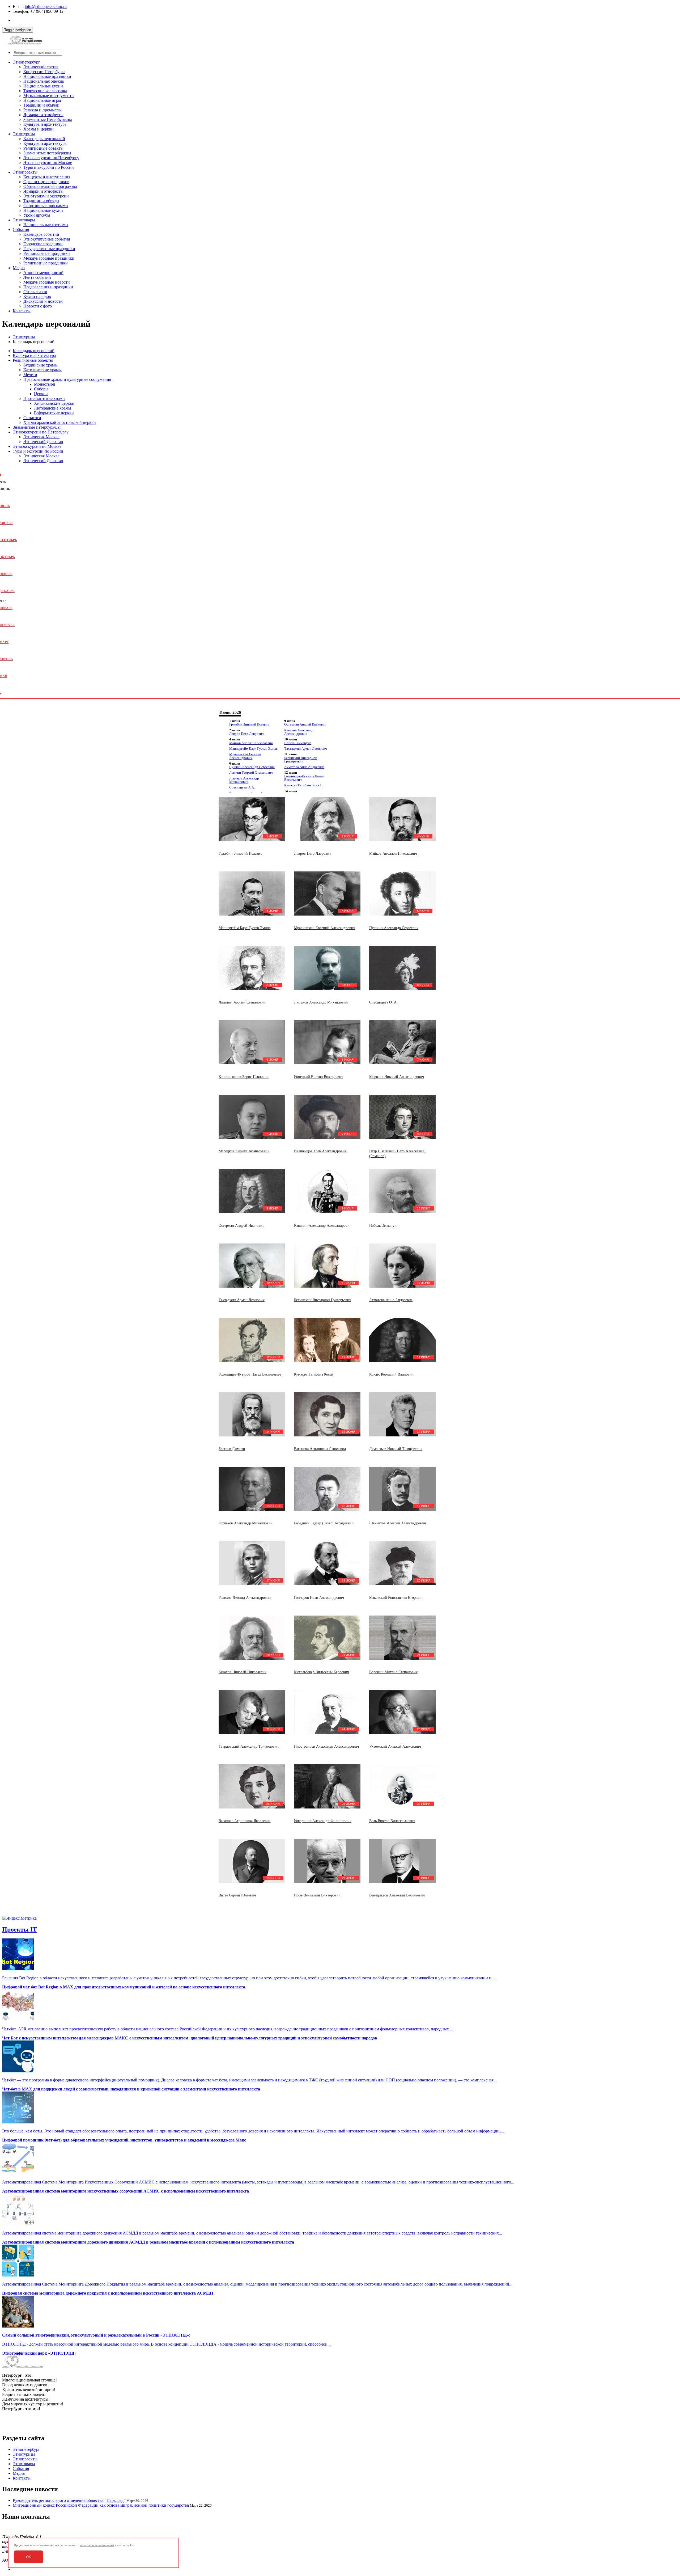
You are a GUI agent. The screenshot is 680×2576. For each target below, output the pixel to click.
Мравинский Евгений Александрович (245, 756)
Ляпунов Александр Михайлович (244, 780)
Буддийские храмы (41, 365)
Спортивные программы (46, 206)
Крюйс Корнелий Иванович (391, 1374)
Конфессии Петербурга (44, 72)
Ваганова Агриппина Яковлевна (320, 1449)
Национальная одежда (44, 81)
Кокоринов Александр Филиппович (323, 1821)
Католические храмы (42, 370)
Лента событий (37, 277)
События (21, 229)
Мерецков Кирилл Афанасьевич (244, 1151)
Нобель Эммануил (298, 743)
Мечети (30, 375)
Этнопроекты (25, 172)
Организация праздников (46, 182)
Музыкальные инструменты (49, 96)
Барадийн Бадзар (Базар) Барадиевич (324, 1523)
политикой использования (97, 2545)
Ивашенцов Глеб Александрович (320, 1151)
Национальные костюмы (46, 225)
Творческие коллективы (45, 91)
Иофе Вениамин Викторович (317, 1895)
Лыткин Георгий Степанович (251, 772)
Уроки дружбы (37, 215)
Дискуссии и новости (43, 301)
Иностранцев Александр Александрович (326, 1746)
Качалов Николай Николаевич (243, 1672)
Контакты (22, 311)
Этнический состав (41, 67)
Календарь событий (41, 234)
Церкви (41, 394)
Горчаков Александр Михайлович (246, 1523)
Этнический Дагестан (43, 442)
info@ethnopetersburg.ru (46, 7)
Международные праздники (49, 258)
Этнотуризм (24, 134)
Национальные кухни (43, 86)
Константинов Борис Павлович (244, 1077)
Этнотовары (24, 220)
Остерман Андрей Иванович (305, 724)
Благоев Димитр (232, 1449)
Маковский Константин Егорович (396, 1598)
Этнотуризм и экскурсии (46, 196)
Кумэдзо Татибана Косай (303, 785)
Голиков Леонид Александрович (245, 1598)
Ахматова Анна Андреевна (304, 767)
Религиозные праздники (46, 263)
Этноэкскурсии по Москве (48, 163)
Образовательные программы (50, 186)
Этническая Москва (41, 437)
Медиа (19, 268)
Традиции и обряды (41, 201)
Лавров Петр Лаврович (246, 734)
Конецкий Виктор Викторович (319, 1077)
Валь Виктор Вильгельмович (392, 1821)
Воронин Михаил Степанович (393, 1672)
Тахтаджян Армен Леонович (306, 749)
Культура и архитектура (45, 124)
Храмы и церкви (39, 129)
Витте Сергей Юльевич (237, 1895)
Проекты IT (20, 1929)
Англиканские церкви (54, 403)
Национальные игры (42, 100)
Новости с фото (38, 306)
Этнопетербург (26, 62)
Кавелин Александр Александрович (299, 732)
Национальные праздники (47, 76)
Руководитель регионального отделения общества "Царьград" (70, 2500)
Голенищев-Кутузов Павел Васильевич (304, 778)
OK (29, 2557)
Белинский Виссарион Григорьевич (301, 760)
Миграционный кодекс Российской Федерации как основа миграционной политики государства (101, 2505)
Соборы (41, 389)
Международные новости (47, 282)
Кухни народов (37, 296)
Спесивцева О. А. (242, 787)
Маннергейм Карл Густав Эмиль (253, 749)
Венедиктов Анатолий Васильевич (397, 1895)
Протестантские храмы (44, 399)
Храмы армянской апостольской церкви (60, 422)
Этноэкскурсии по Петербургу (51, 158)
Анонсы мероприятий (43, 273)
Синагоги (32, 418)
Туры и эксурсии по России (49, 167)
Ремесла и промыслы (42, 110)
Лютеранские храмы (53, 408)
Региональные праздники (47, 253)
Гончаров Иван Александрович (319, 1598)
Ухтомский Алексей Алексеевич (395, 1746)
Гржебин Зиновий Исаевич (249, 724)
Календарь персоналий (44, 139)
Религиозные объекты (43, 148)
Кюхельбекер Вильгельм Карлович (322, 1672)
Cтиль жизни (35, 292)
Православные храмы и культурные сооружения (67, 379)
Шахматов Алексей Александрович (398, 1523)
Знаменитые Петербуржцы (48, 119)
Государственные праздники (49, 249)
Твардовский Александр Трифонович (249, 1746)
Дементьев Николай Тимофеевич (396, 1449)
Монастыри (45, 384)
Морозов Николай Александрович (397, 1077)
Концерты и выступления (47, 177)
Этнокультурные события (47, 239)
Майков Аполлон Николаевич (251, 743)
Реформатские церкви (54, 413)
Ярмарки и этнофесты (43, 115)
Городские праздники (43, 244)
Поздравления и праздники (48, 287)
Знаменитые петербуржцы (47, 153)
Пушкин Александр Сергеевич (252, 767)
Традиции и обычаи (41, 105)
